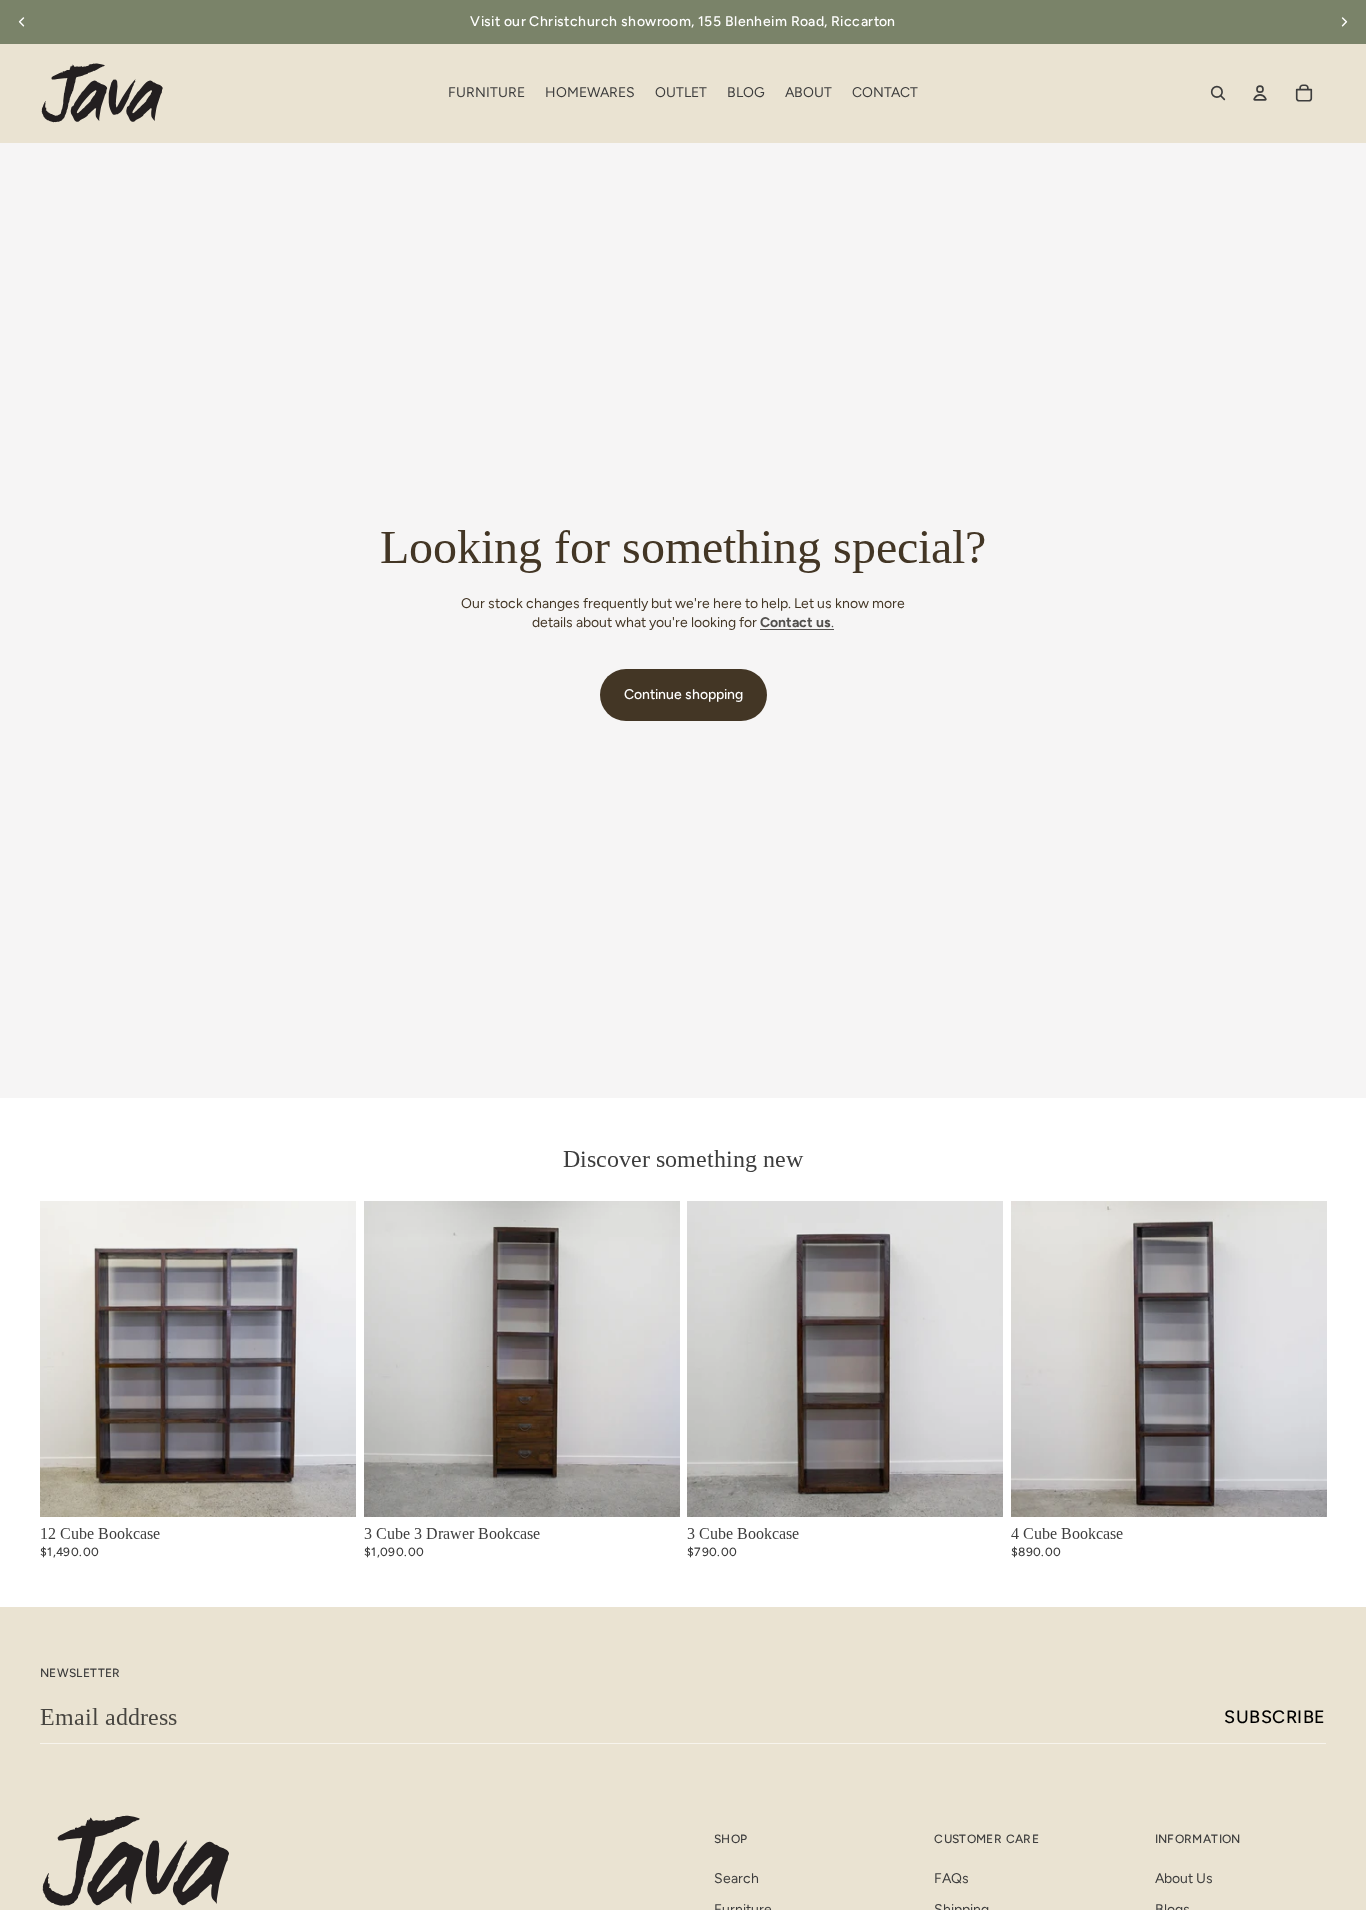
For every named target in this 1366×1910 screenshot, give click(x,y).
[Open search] (1218, 93)
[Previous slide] (22, 22)
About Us (1184, 1878)
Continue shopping (683, 694)
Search (736, 1878)
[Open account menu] (1260, 93)
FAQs (951, 1878)
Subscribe (1275, 1717)
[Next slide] (1344, 22)
